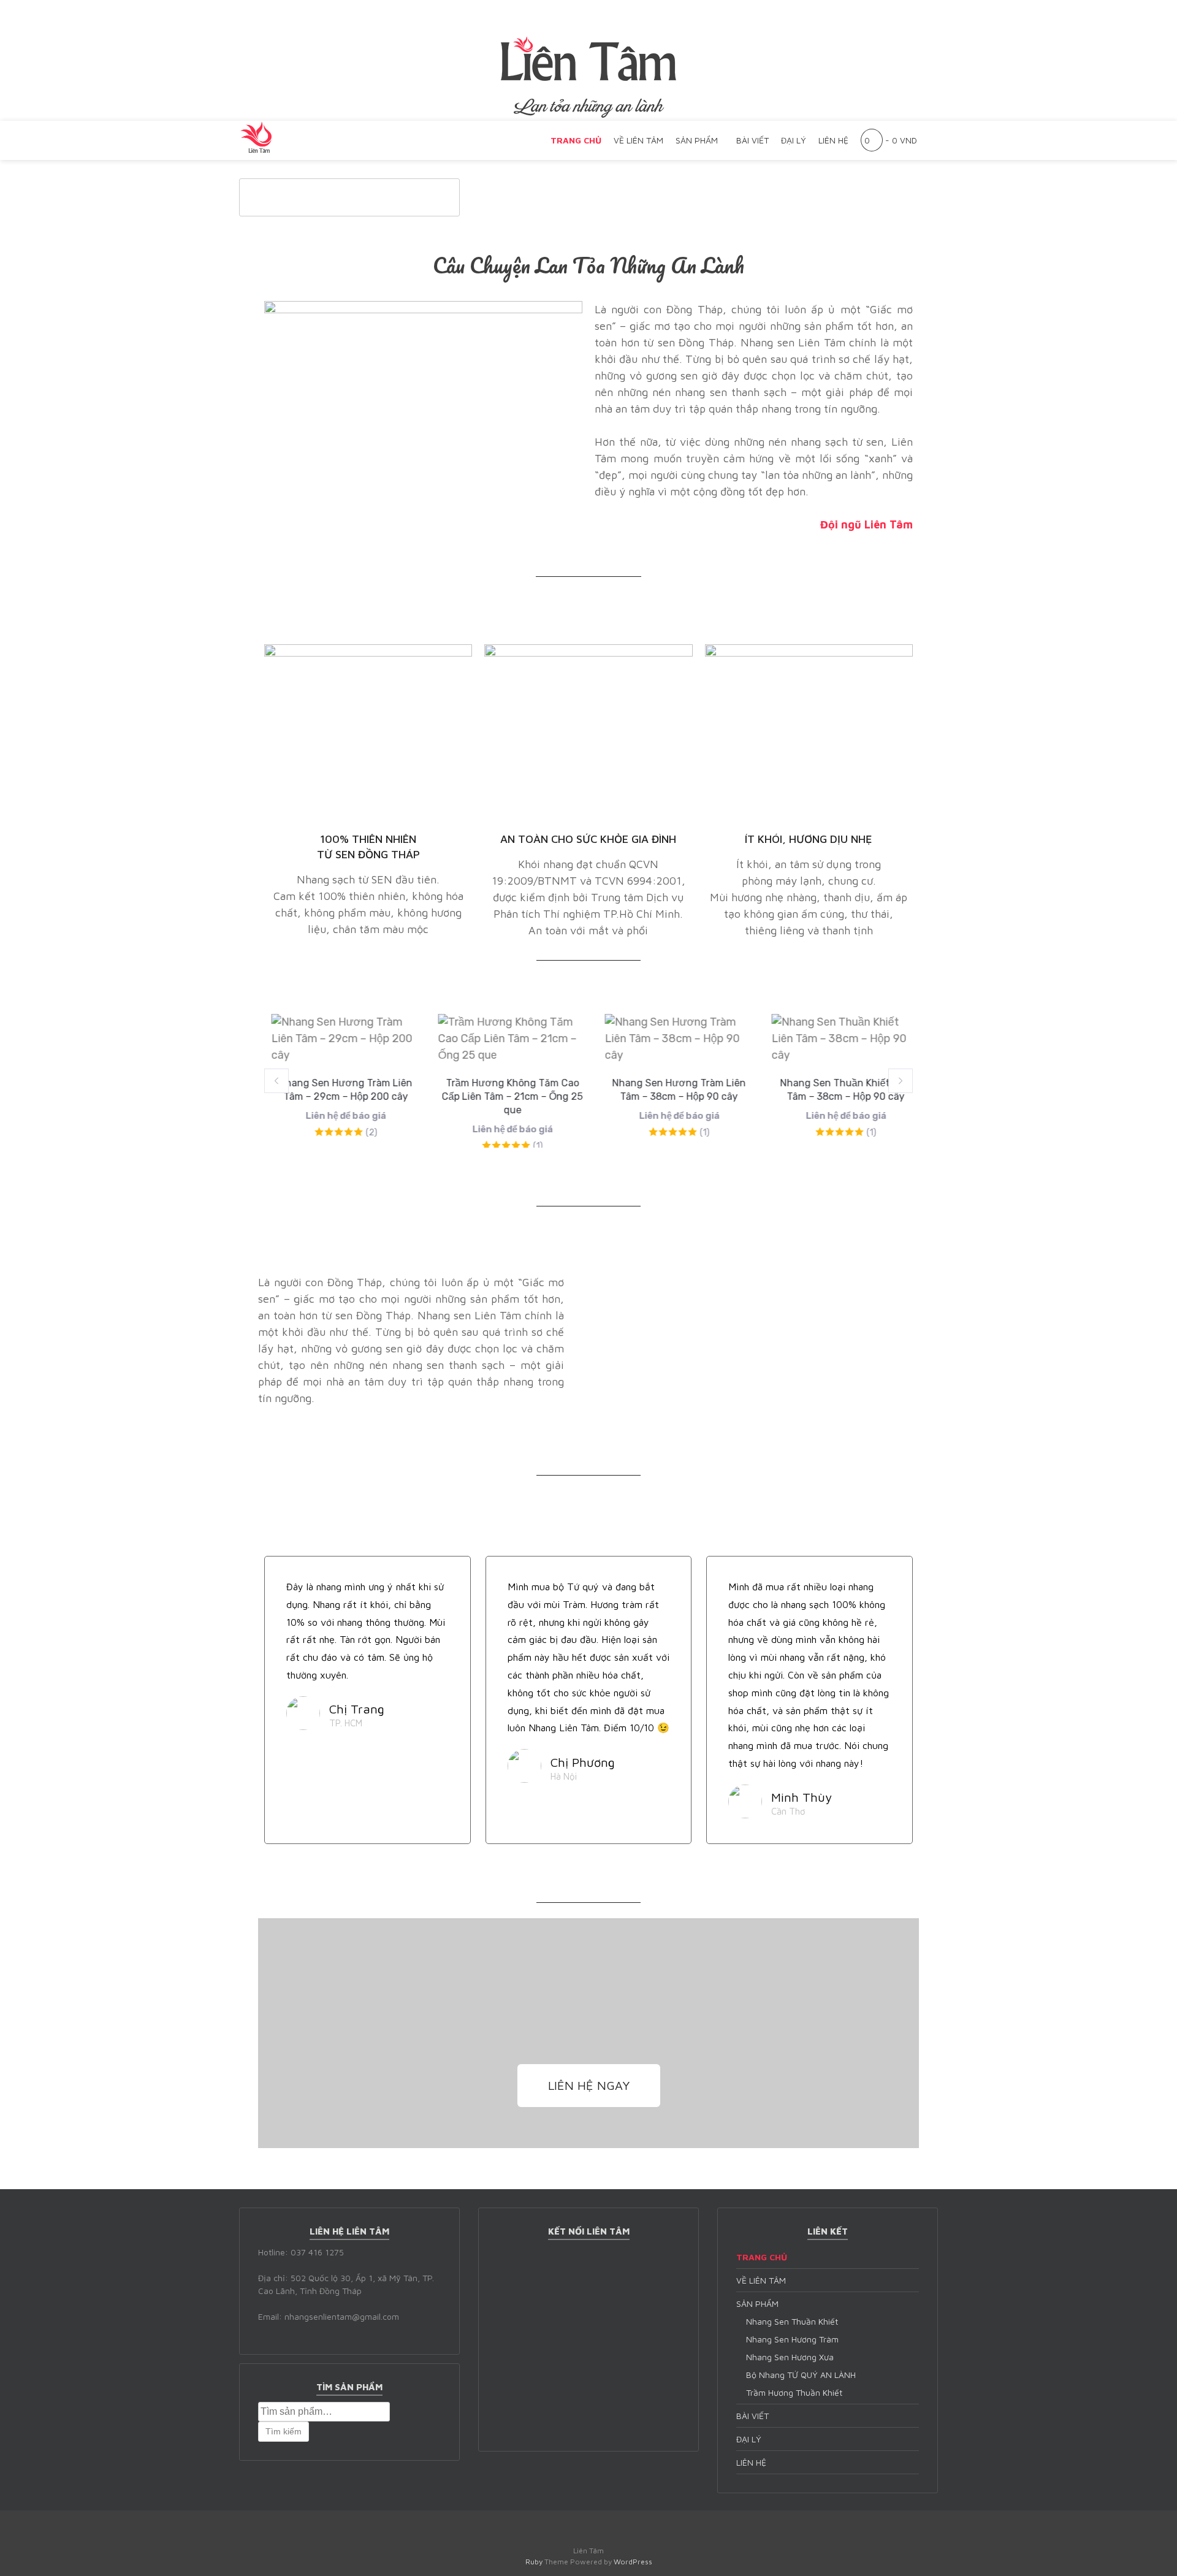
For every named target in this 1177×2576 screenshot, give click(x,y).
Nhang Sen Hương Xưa (790, 2357)
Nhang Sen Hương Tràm (792, 2339)
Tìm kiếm (284, 2431)
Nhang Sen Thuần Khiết (792, 2321)
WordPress (633, 2562)
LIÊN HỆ (833, 140)
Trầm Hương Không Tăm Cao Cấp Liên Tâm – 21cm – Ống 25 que (505, 1096)
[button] (276, 1081)
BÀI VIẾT (752, 140)
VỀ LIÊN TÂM (638, 140)
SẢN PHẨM (697, 140)
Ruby (534, 2562)
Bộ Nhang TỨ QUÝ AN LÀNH (801, 2375)
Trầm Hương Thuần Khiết (794, 2392)
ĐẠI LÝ (794, 140)
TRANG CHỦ (576, 140)
